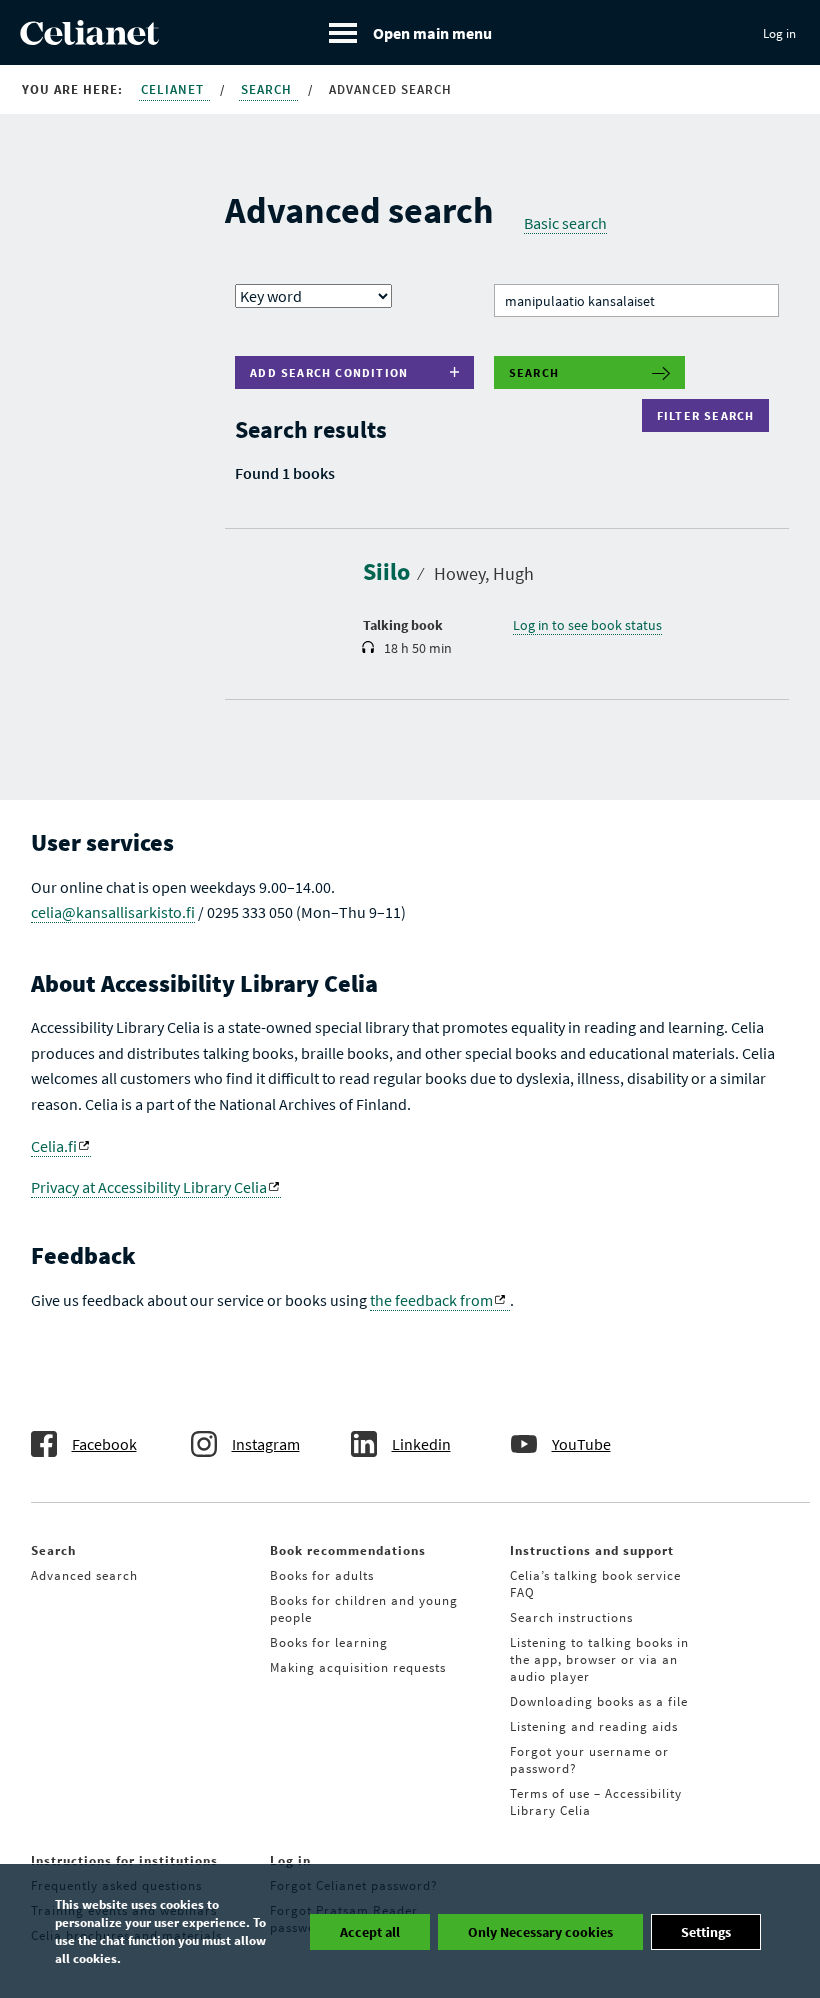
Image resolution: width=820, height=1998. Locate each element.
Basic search (565, 223)
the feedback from (431, 1300)
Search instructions (571, 1617)
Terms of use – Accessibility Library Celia (596, 1802)
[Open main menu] (410, 32)
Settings (706, 1932)
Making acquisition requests (358, 1667)
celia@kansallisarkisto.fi (113, 912)
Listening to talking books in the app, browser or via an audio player (599, 1659)
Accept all (370, 1932)
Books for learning (329, 1642)
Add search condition (329, 372)
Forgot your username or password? (589, 1760)
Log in (779, 33)
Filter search (710, 415)
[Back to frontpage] (89, 39)
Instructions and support (592, 1550)
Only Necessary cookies (540, 1932)
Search (268, 89)
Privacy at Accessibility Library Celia (149, 1187)
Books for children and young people (364, 1609)
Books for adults (322, 1575)
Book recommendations (348, 1550)
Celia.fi (54, 1146)
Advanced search (84, 1575)
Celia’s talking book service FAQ (595, 1584)
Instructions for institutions (124, 1860)
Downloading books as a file (599, 1701)
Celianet (174, 89)
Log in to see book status (587, 625)
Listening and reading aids (594, 1726)
